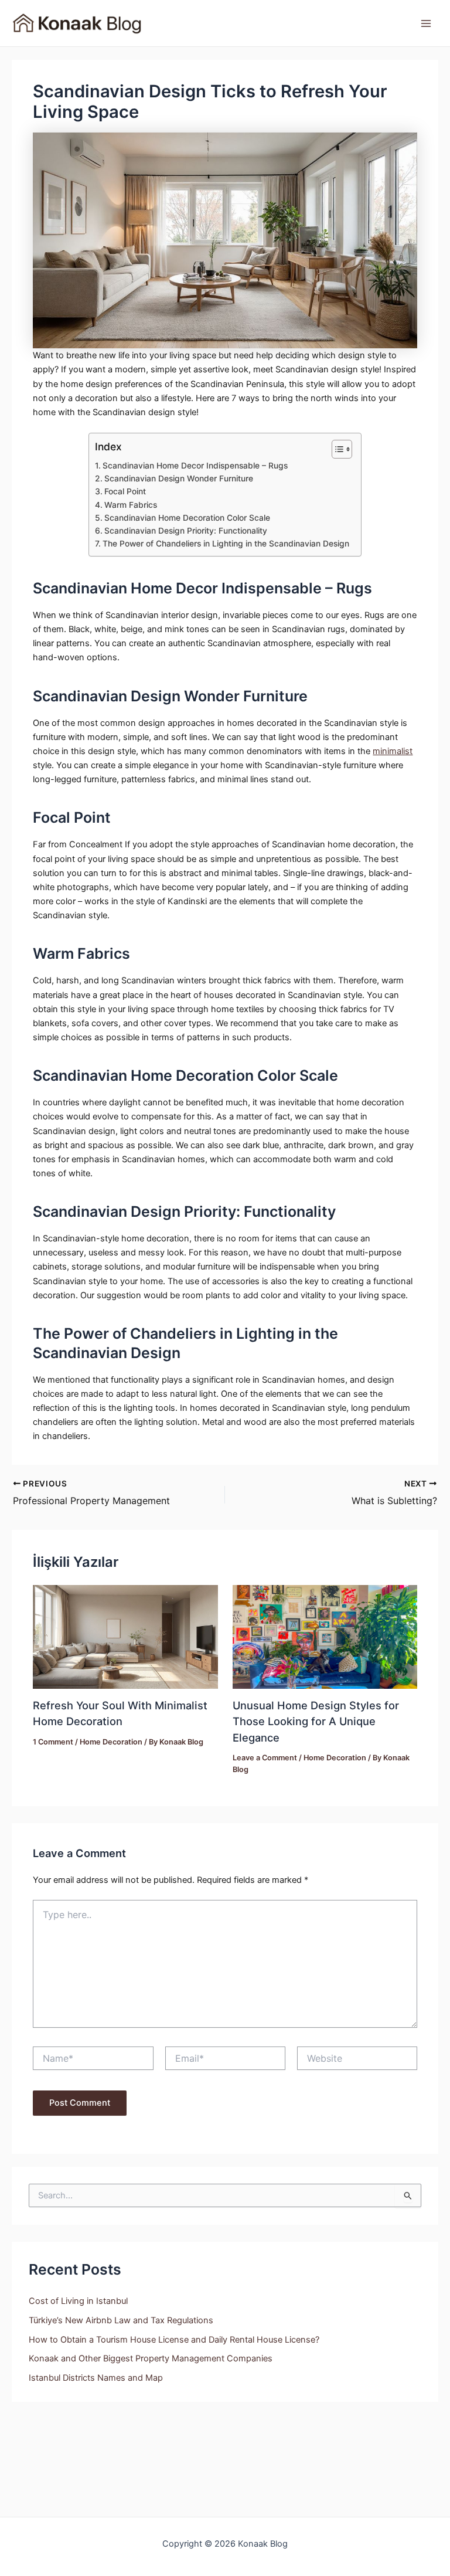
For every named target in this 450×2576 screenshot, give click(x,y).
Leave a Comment (265, 1758)
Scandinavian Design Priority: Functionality (186, 531)
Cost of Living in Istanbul (78, 2301)
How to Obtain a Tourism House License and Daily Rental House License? (174, 2340)
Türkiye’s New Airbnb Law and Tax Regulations (121, 2320)
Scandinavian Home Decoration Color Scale (188, 518)
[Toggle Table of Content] (336, 449)
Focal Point (126, 491)
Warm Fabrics (131, 505)
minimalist (393, 751)
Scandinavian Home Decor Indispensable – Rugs (196, 466)
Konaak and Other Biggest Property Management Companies (151, 2358)
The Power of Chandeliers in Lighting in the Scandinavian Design (226, 544)
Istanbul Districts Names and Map (96, 2378)
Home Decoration (111, 1742)
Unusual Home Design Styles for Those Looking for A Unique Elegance (316, 1721)
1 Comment (53, 1742)
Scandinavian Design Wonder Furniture (179, 478)
